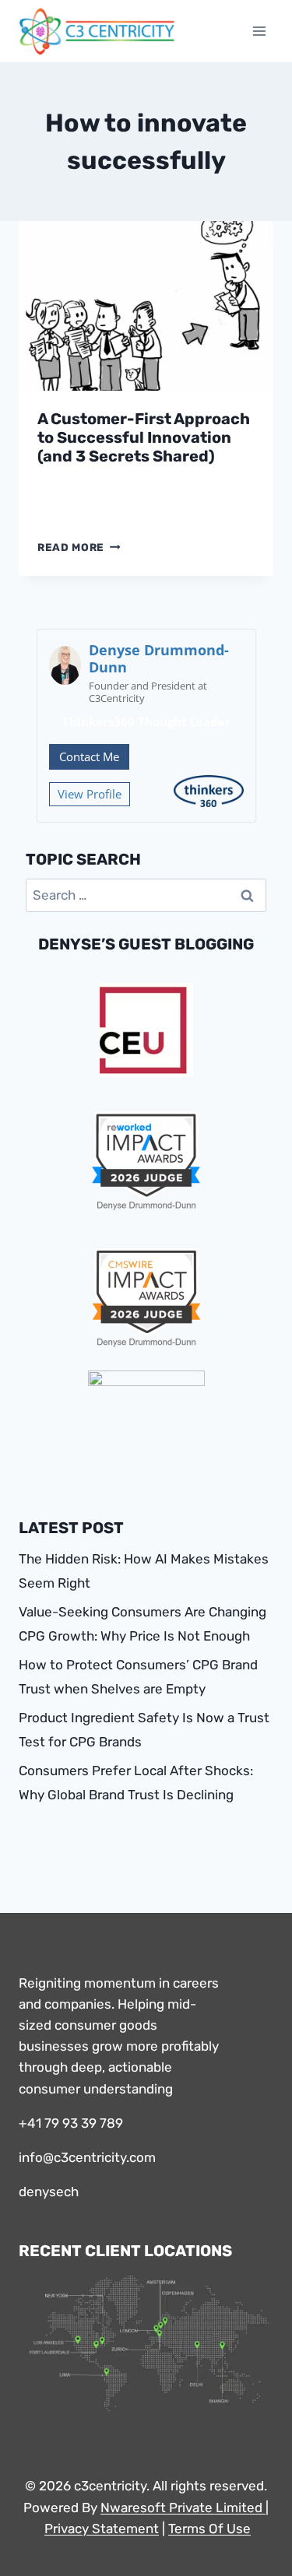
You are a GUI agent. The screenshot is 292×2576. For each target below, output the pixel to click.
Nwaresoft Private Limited (181, 2508)
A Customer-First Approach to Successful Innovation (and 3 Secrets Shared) (144, 437)
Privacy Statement (102, 2529)
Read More (79, 547)
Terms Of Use (209, 2529)
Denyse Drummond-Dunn (159, 658)
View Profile (90, 794)
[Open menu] (259, 31)
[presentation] (146, 306)
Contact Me (89, 756)
